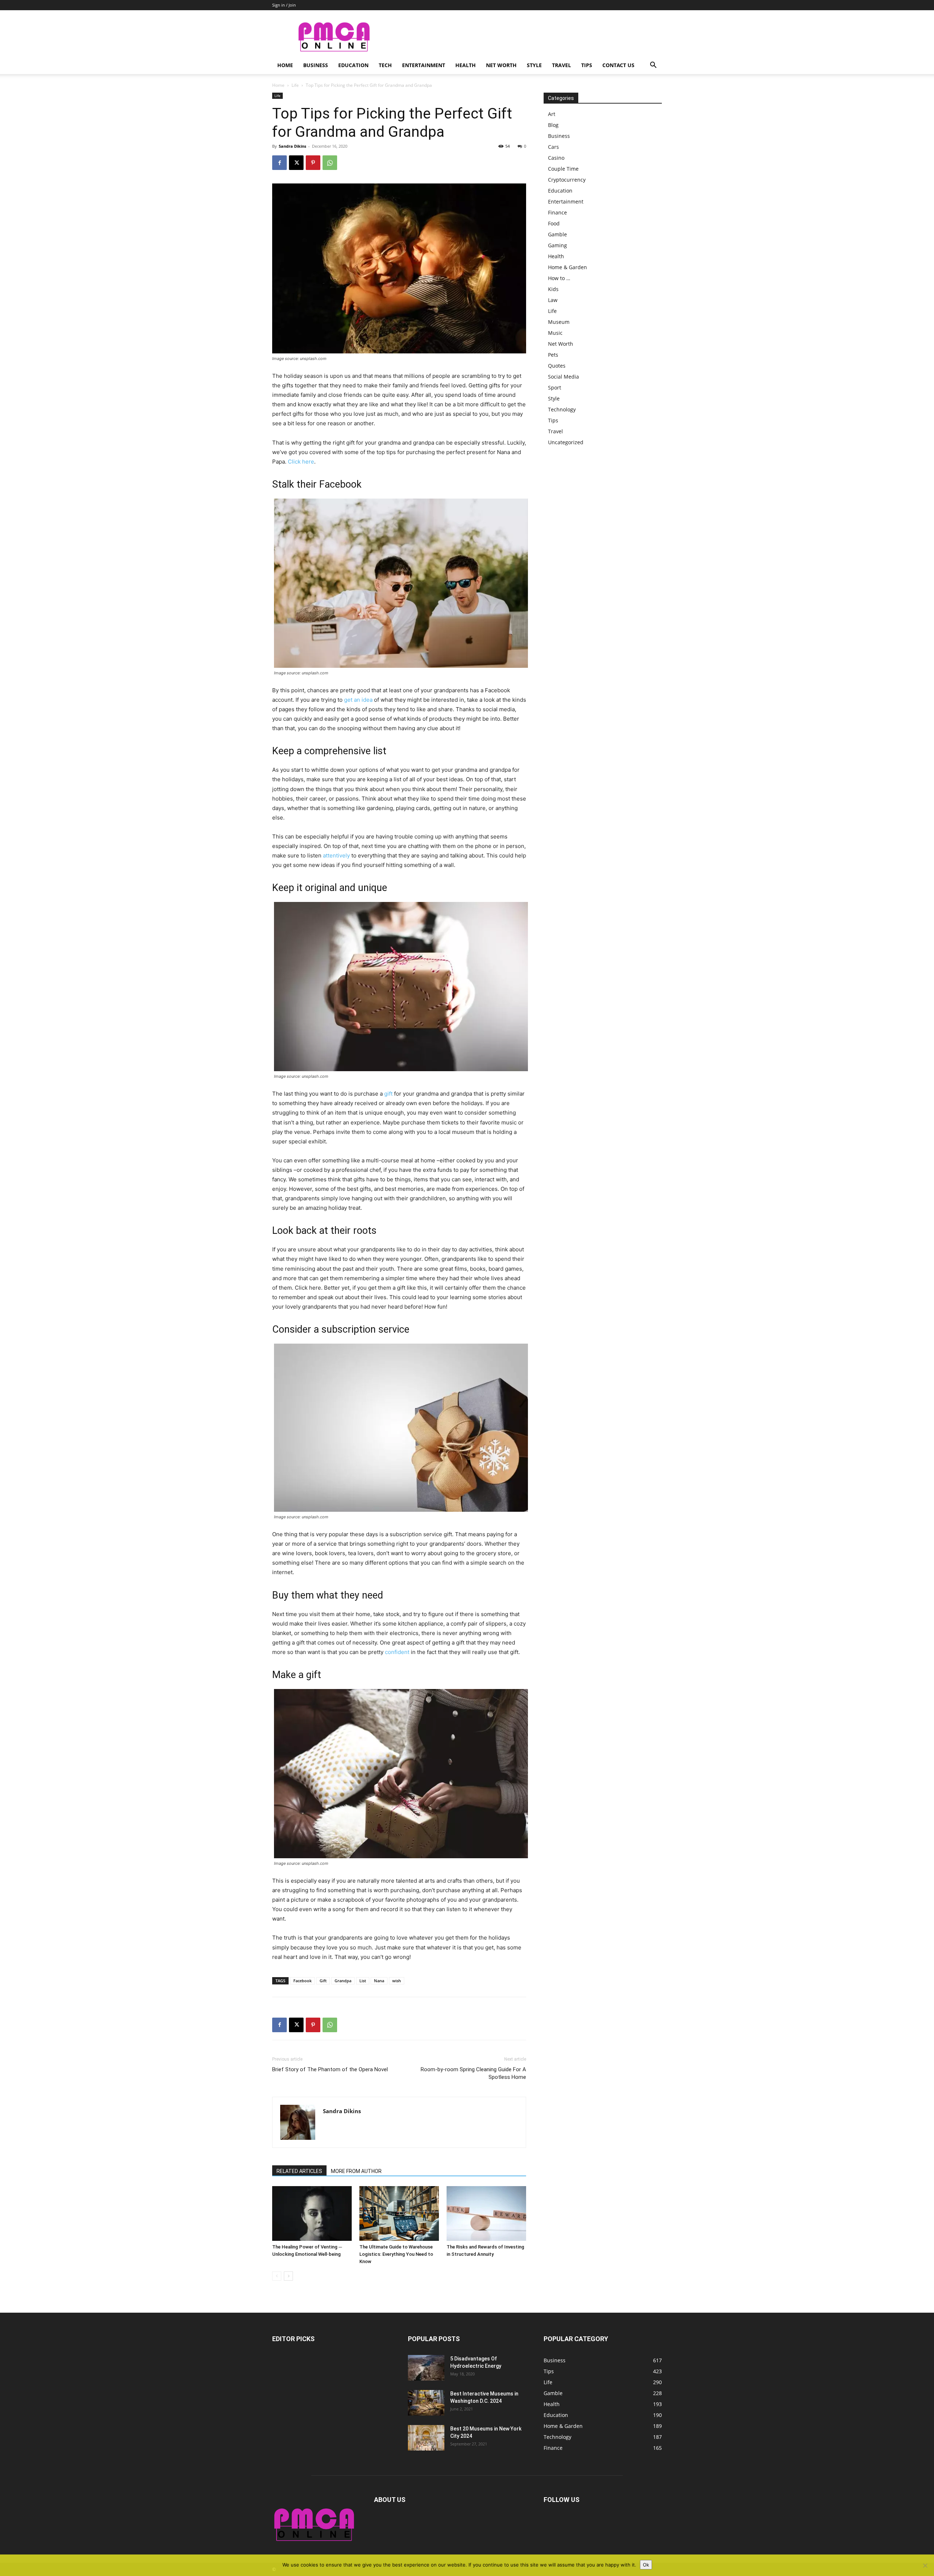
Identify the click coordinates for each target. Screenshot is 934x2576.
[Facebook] (279, 163)
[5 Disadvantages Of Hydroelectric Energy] (426, 2368)
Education (353, 65)
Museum (559, 322)
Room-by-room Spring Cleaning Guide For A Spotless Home (473, 2073)
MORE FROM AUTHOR (356, 2171)
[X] (296, 163)
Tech (385, 65)
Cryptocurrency (567, 180)
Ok (646, 2565)
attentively (336, 855)
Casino (556, 158)
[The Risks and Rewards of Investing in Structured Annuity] (486, 2213)
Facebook (302, 1981)
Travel (561, 65)
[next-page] (288, 2276)
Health (466, 65)
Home (285, 65)
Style (534, 65)
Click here (301, 462)
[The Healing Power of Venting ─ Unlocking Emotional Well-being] (312, 2213)
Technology (562, 409)
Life (295, 85)
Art (552, 114)
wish (397, 1981)
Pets (553, 355)
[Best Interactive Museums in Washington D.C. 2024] (426, 2403)
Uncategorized (566, 442)
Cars (553, 147)
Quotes (557, 366)
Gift (323, 1981)
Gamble (557, 234)
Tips (587, 65)
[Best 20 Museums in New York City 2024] (426, 2438)
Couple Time (563, 169)
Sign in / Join (284, 5)
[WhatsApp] (330, 163)
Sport (555, 388)
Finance (557, 212)
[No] (925, 2565)
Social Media (564, 377)
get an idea (358, 700)
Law (553, 300)
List (363, 1981)
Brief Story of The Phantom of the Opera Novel (330, 2069)
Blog (553, 125)
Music (555, 333)
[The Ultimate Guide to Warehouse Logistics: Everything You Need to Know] (399, 2213)
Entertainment (424, 65)
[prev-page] (277, 2276)
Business (316, 65)
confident (397, 1652)
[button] (653, 66)
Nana (379, 1981)
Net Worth (501, 65)
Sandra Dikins (292, 146)
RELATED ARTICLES (299, 2171)
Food (554, 223)
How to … (559, 278)
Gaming (557, 245)
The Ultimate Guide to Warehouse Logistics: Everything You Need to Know (396, 2254)
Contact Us (618, 65)
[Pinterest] (313, 163)
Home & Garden (568, 267)
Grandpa (343, 1981)
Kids (553, 289)
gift (388, 1094)
